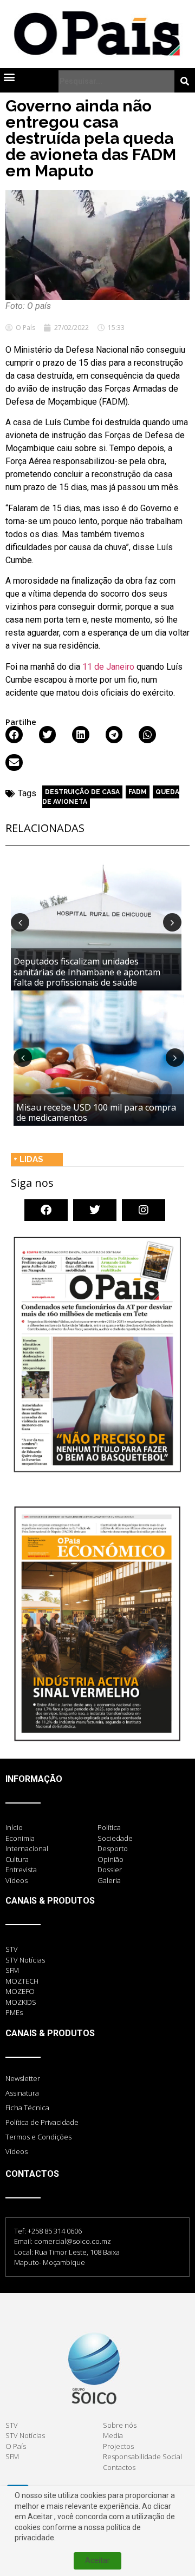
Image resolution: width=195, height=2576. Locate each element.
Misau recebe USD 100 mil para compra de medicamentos (96, 1112)
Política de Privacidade (42, 2122)
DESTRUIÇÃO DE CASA (82, 792)
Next (172, 922)
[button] (9, 77)
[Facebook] (46, 1210)
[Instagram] (144, 1210)
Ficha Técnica (27, 2108)
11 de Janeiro (108, 667)
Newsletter (23, 2078)
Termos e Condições (38, 2137)
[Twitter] (95, 1210)
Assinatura (22, 2093)
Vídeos (17, 2151)
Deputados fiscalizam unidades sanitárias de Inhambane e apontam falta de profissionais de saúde (87, 972)
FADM (138, 792)
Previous (20, 922)
